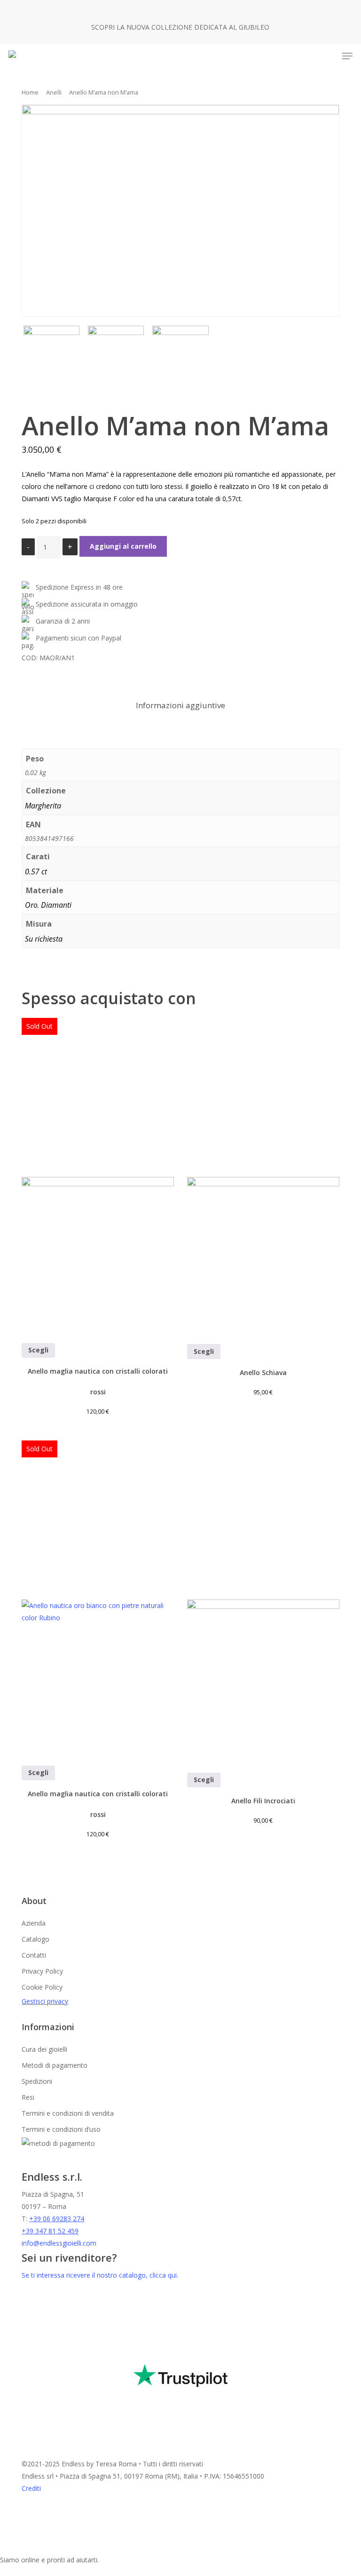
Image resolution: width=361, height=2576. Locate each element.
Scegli (38, 1350)
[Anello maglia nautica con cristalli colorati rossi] (98, 1174)
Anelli (54, 92)
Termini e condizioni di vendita (68, 2113)
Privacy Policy (42, 1971)
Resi (28, 2097)
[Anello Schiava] (263, 1175)
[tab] (180, 706)
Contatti (34, 1955)
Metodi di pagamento (55, 2065)
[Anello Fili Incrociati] (263, 1600)
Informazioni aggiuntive (180, 705)
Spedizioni (37, 2081)
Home (30, 92)
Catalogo (35, 1939)
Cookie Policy (42, 1987)
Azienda (34, 1923)
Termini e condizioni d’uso (61, 2129)
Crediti (31, 2488)
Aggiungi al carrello (123, 546)
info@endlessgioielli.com (59, 2243)
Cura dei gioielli (44, 2049)
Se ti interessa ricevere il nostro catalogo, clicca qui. (100, 2275)
